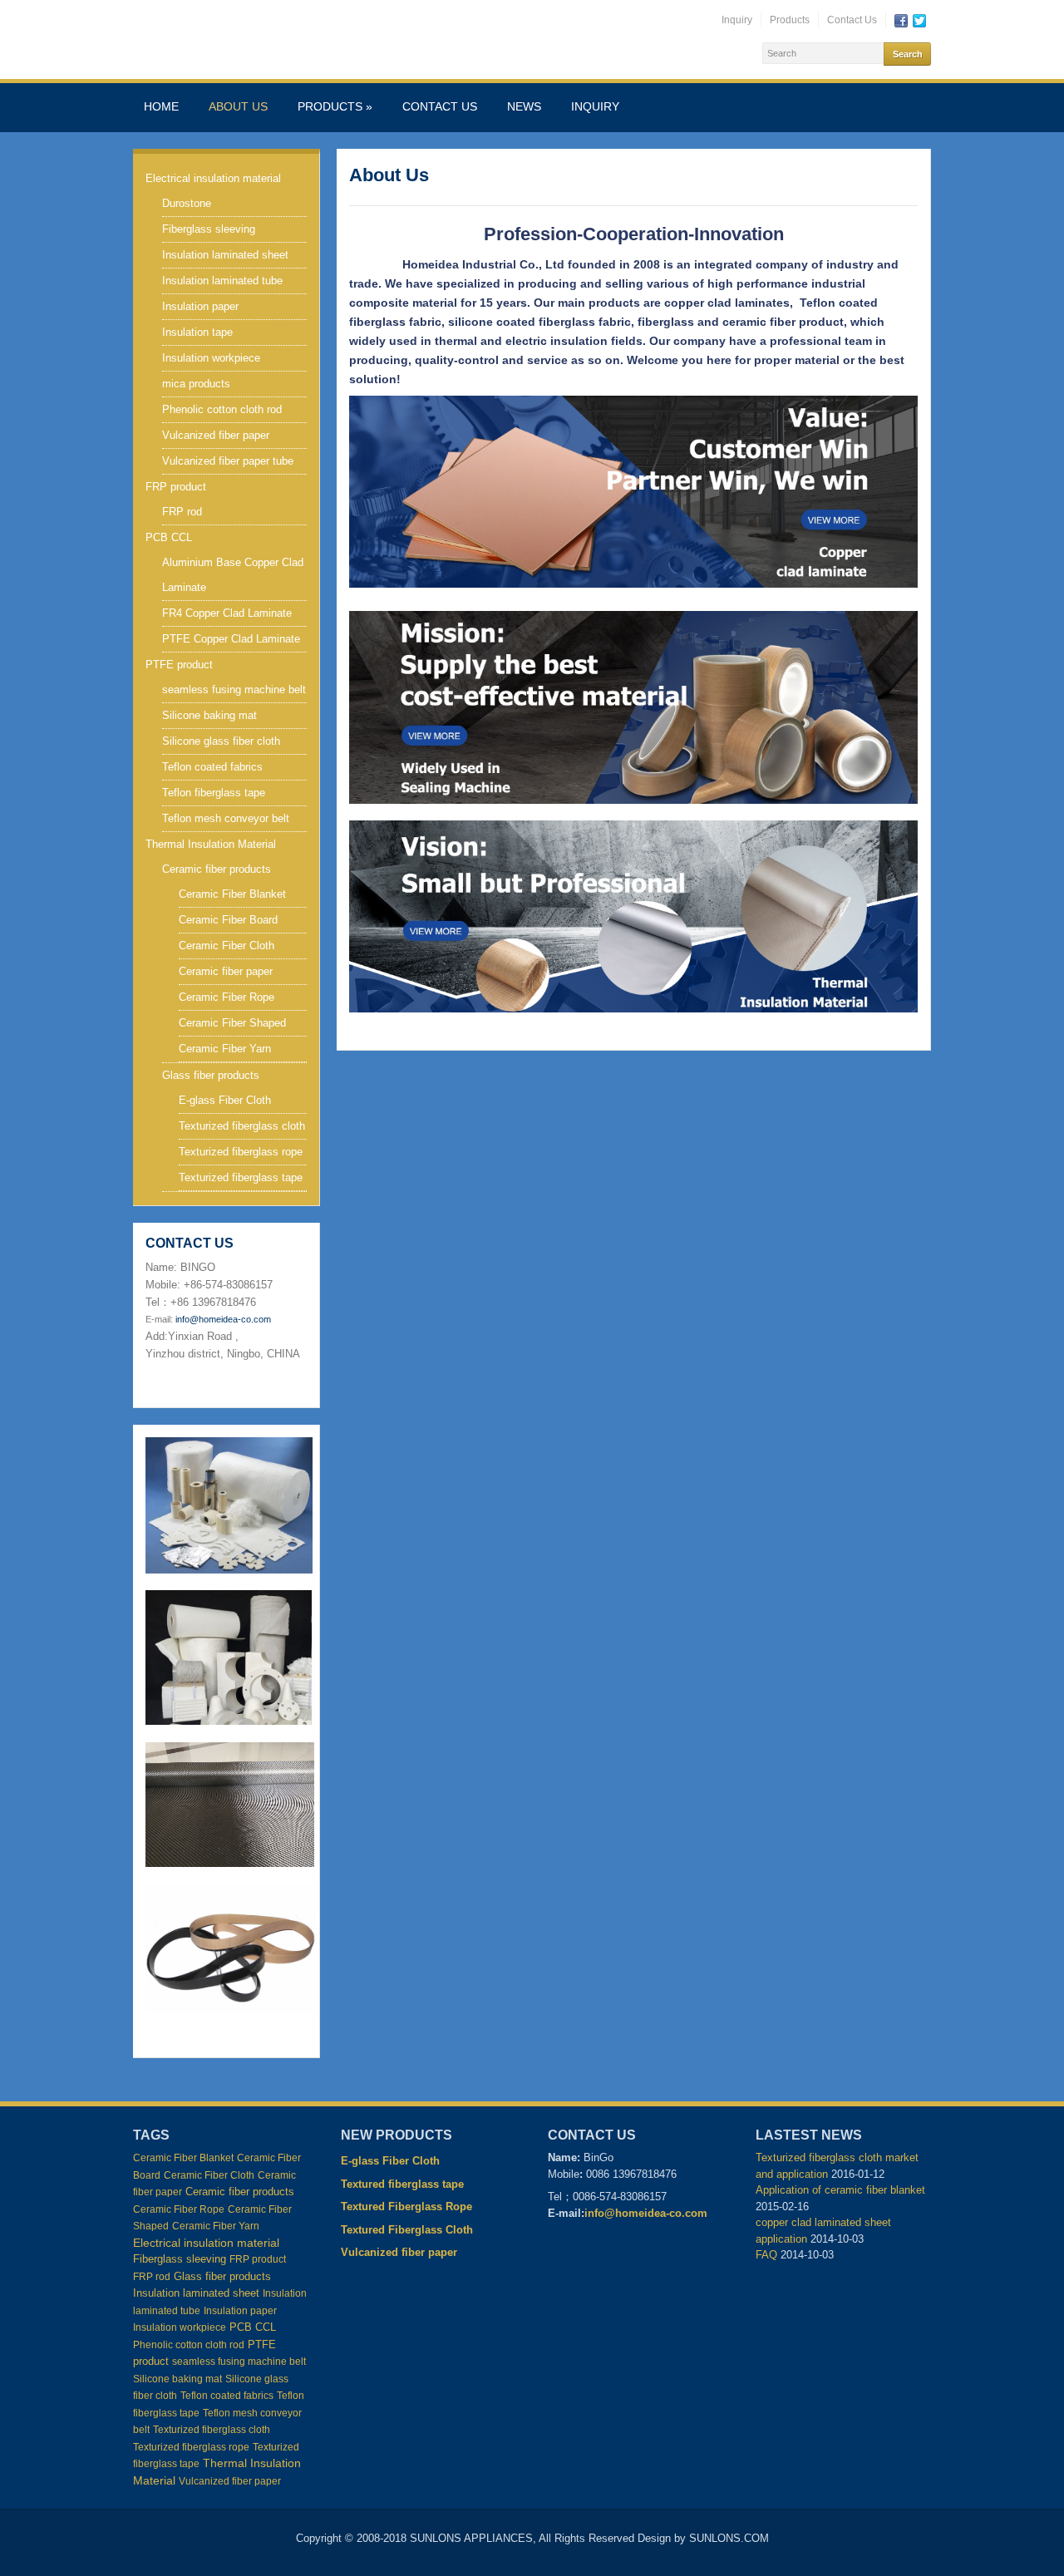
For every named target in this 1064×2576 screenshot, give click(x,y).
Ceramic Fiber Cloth (227, 946)
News (524, 106)
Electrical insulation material (213, 178)
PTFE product (179, 665)
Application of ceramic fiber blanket (842, 2190)
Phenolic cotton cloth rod (222, 409)
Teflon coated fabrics (212, 767)
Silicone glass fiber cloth (221, 741)
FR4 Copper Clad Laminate (227, 613)
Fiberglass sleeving (209, 229)
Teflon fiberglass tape (214, 793)
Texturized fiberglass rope (241, 1152)
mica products (196, 384)
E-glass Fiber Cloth (225, 1100)
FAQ (766, 2255)
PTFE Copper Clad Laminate (231, 639)
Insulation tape (197, 332)
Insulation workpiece (211, 358)
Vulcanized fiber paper (216, 435)
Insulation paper (200, 306)
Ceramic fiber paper (226, 971)
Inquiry (737, 20)
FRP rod (182, 512)
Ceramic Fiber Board (228, 920)
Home (161, 106)
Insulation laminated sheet (225, 255)
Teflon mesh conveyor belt (226, 818)
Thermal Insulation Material (211, 844)
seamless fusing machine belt (234, 690)
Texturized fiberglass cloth (242, 1126)
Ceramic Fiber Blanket (232, 894)
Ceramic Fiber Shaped (232, 1023)
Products (790, 20)
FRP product (176, 487)
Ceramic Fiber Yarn (225, 1049)
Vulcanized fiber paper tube (228, 461)
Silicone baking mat (209, 715)
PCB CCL (169, 537)
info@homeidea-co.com (223, 1319)
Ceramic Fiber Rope (227, 997)
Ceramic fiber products (217, 869)
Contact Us (852, 20)
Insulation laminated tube (222, 281)
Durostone (187, 203)
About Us (238, 106)
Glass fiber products (211, 1075)
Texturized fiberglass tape (241, 1177)
